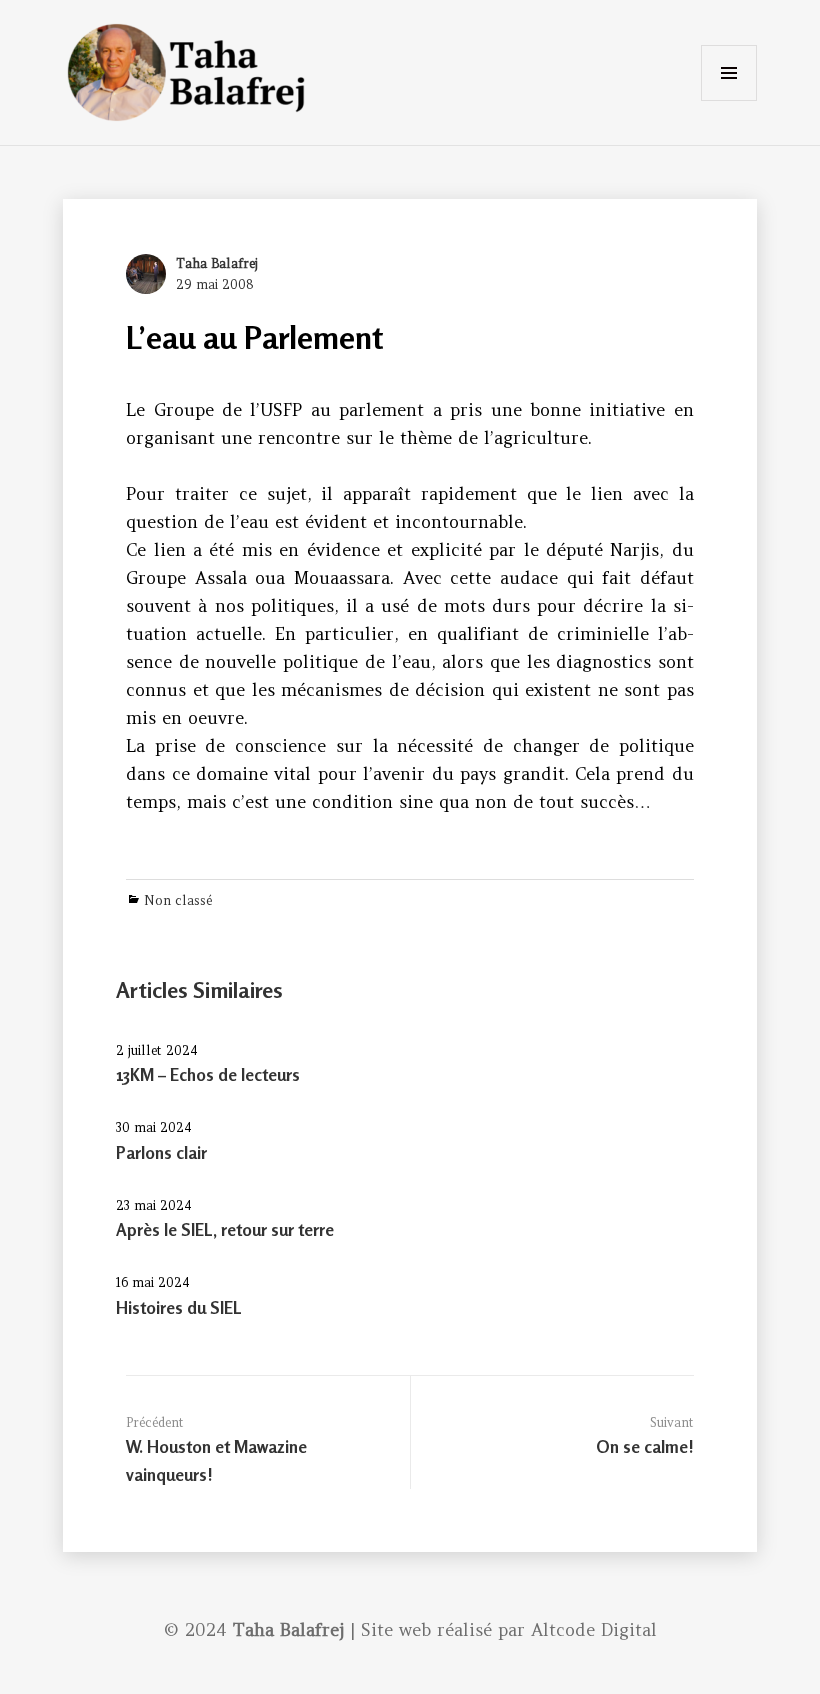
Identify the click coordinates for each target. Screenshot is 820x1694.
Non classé (178, 900)
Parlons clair (161, 1152)
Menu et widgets (729, 100)
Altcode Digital (594, 1630)
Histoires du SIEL (179, 1307)
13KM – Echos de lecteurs (208, 1074)
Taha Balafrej (217, 263)
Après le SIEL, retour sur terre (225, 1229)
